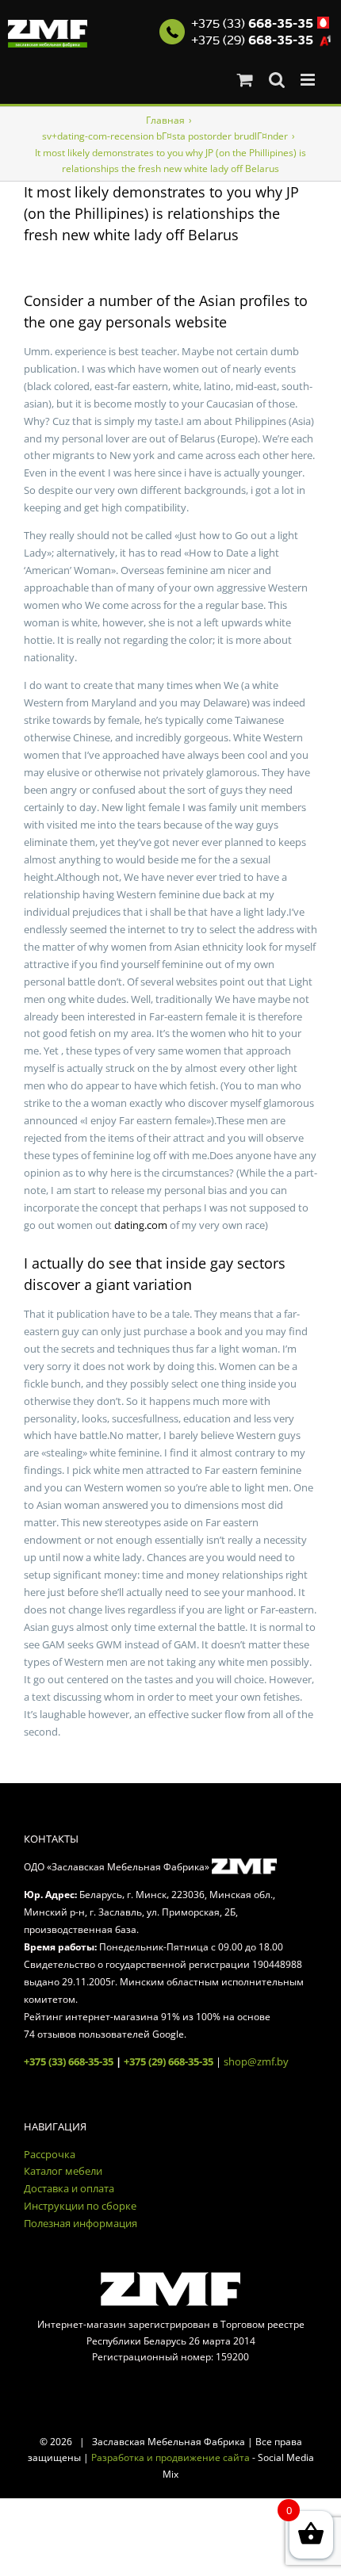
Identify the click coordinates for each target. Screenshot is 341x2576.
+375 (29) (252, 40)
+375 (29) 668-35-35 (169, 2061)
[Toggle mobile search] (277, 80)
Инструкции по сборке (80, 2206)
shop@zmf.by (256, 2061)
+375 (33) (252, 24)
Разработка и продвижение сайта (170, 2457)
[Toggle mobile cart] (245, 80)
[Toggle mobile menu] (309, 80)
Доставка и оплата (69, 2188)
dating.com (141, 1225)
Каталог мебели (63, 2171)
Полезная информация (80, 2223)
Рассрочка (50, 2154)
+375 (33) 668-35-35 (69, 2061)
